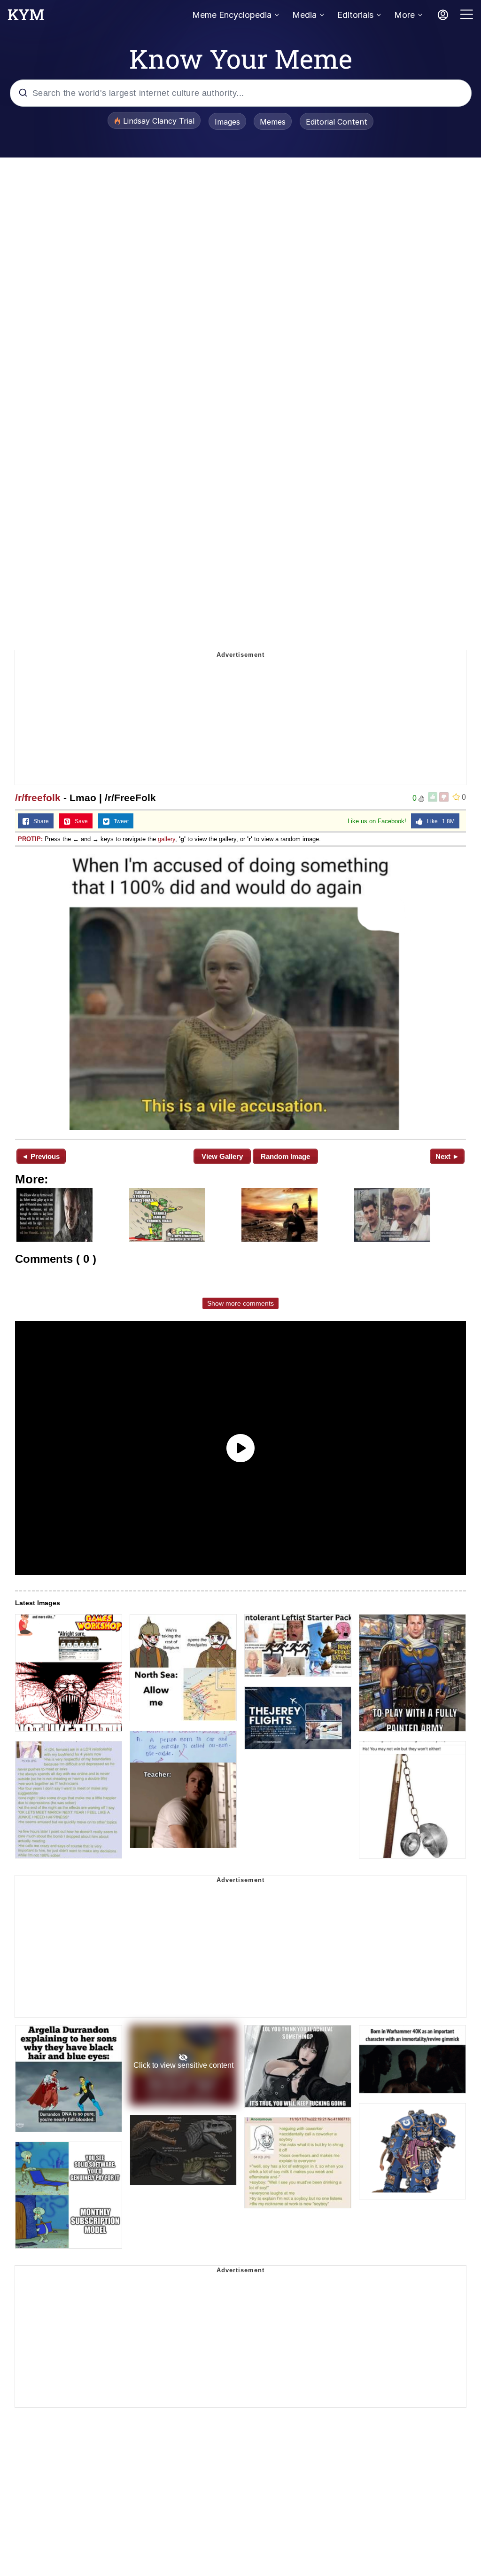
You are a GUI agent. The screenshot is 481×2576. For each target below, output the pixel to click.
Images (227, 122)
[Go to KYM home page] (26, 17)
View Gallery (222, 1156)
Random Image (285, 1156)
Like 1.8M (439, 821)
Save (79, 821)
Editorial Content (337, 122)
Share (39, 821)
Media (304, 15)
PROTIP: (30, 839)
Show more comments (240, 1303)
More (404, 15)
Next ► (447, 1156)
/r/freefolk (38, 798)
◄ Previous (41, 1156)
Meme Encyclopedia (232, 15)
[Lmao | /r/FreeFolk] (240, 992)
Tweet (119, 821)
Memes (273, 122)
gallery (167, 839)
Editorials (355, 15)
